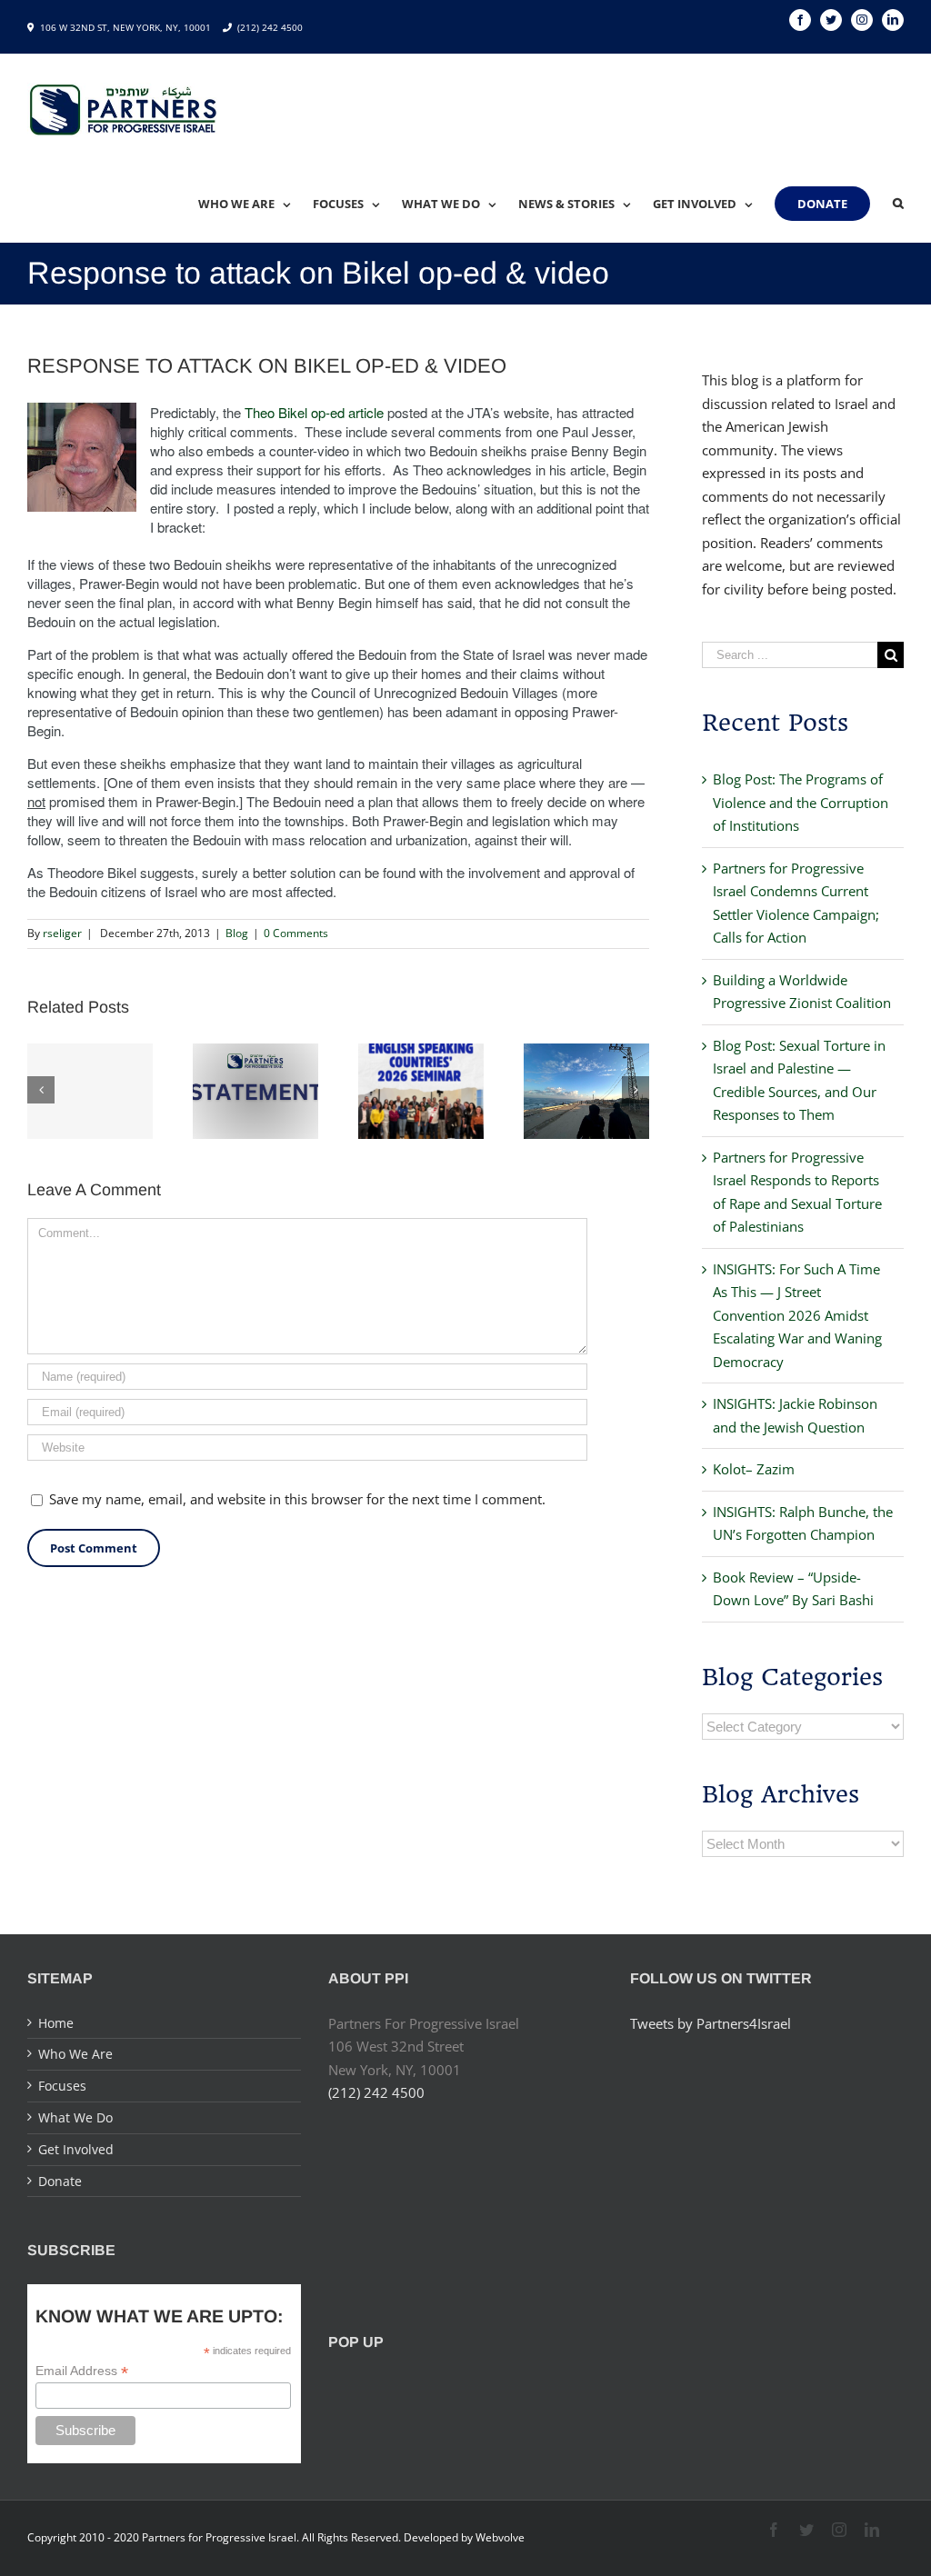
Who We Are (75, 2054)
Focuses (62, 2086)
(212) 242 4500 (270, 27)
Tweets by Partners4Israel (711, 2023)
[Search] (898, 204)
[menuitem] (255, 204)
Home (56, 2023)
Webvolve (500, 2537)
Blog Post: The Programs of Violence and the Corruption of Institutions (801, 802)
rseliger (62, 933)
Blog (237, 933)
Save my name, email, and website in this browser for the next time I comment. (297, 1499)
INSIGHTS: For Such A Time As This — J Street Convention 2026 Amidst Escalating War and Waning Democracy (797, 1315)
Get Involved (76, 2149)
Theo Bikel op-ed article (314, 412)
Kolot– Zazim (754, 1469)
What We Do (75, 2117)
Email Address (82, 2371)
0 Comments (296, 933)
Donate (60, 2181)
